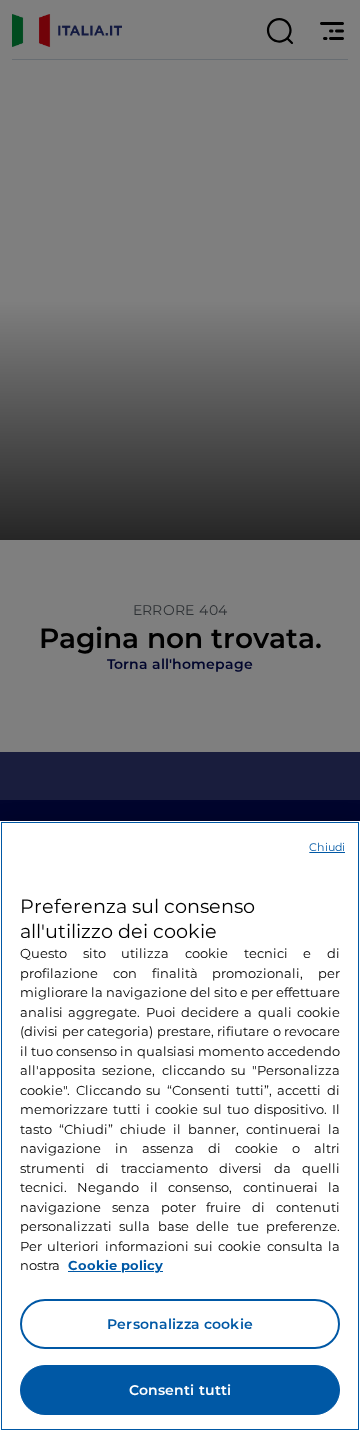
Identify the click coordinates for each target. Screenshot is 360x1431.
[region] (180, 1126)
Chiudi (327, 847)
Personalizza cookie (180, 1324)
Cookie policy (115, 1265)
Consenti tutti (180, 1390)
